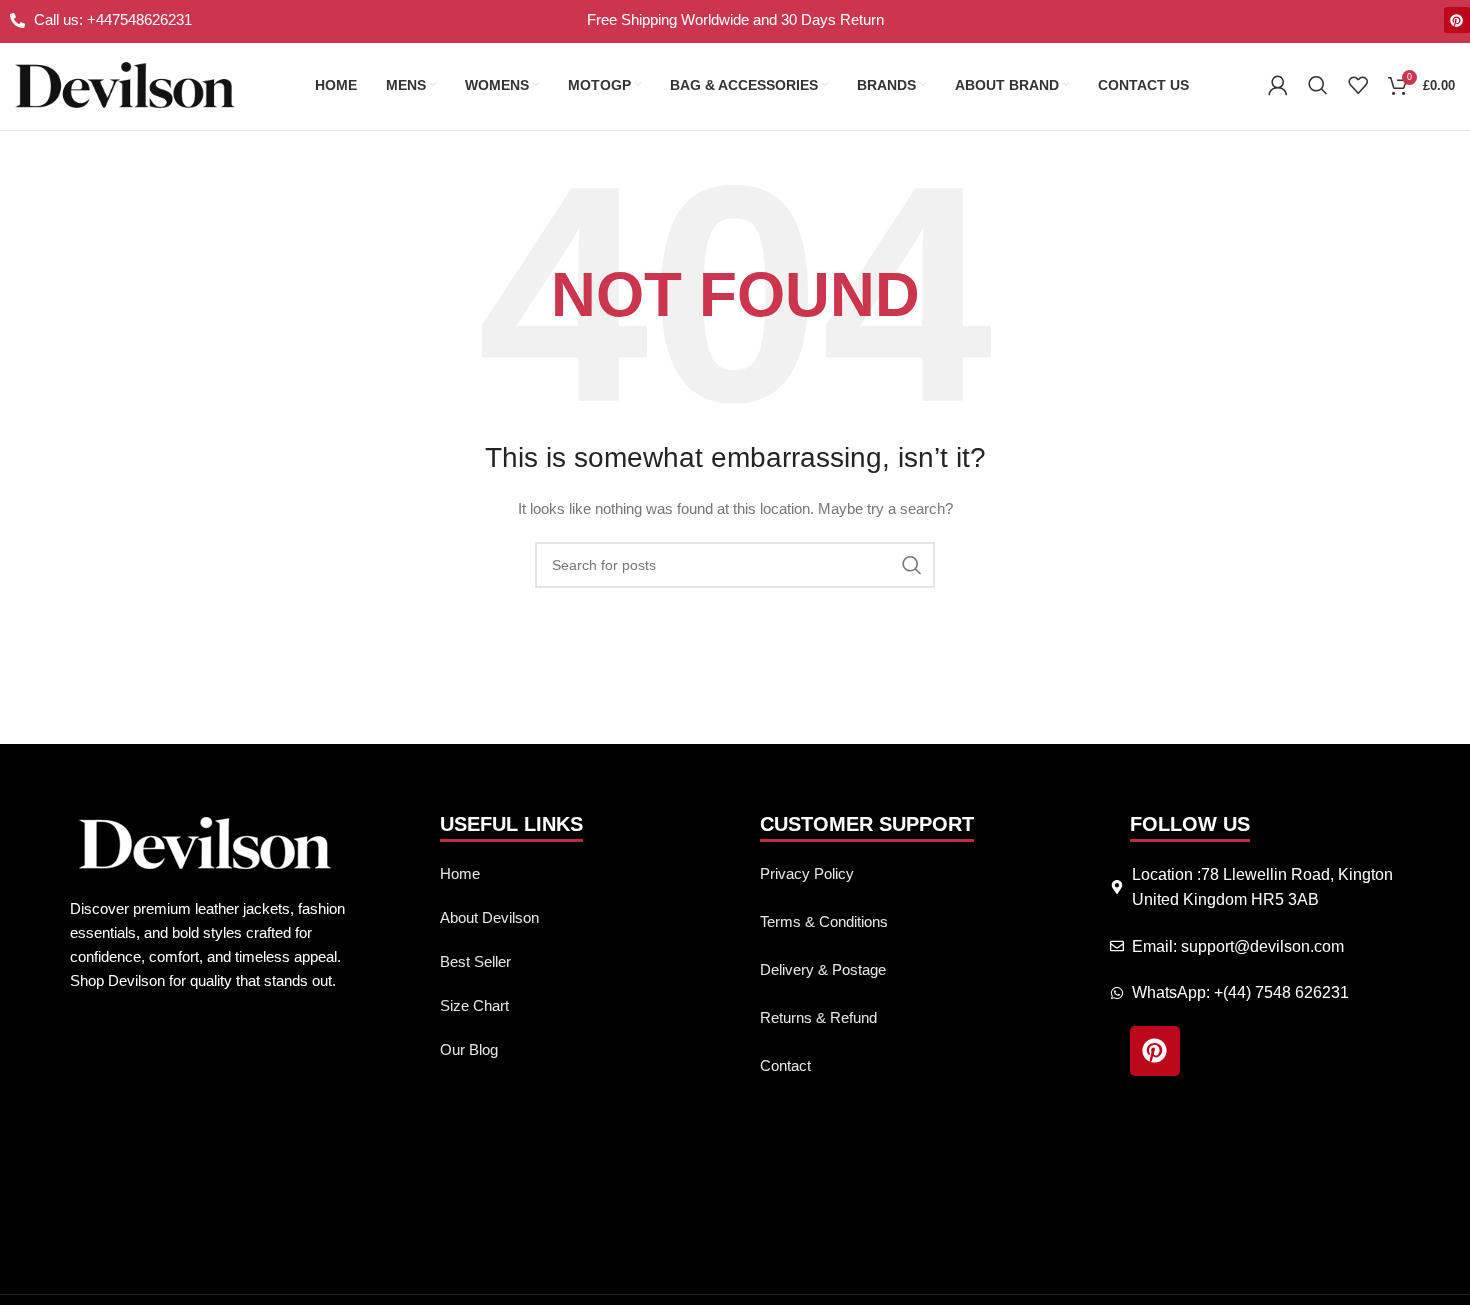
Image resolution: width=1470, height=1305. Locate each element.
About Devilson (489, 917)
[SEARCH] (912, 565)
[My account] (1278, 85)
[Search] (1318, 85)
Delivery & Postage (823, 969)
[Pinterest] (1457, 20)
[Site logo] (125, 84)
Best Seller (475, 961)
